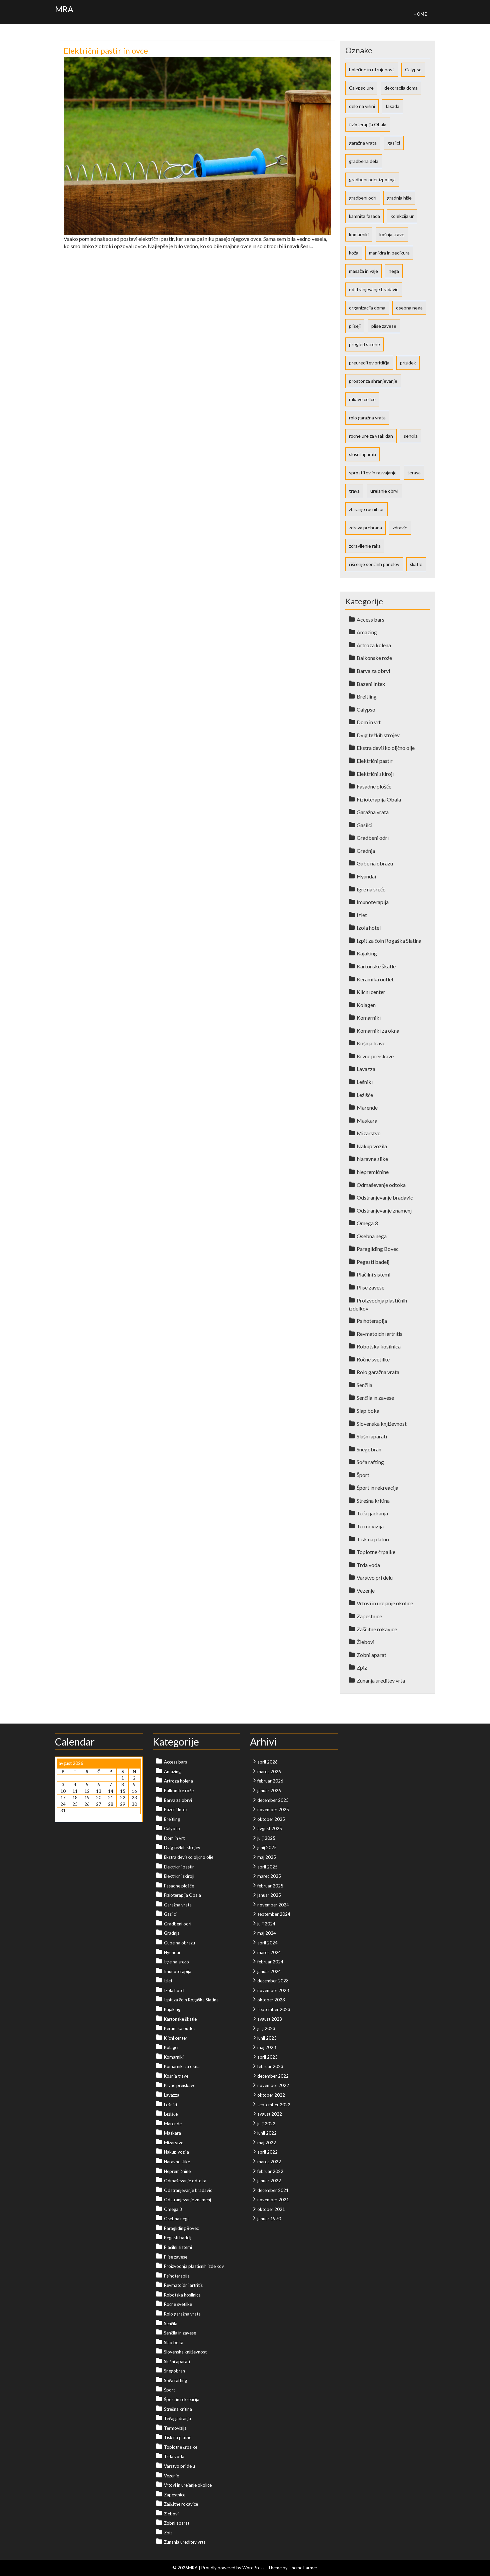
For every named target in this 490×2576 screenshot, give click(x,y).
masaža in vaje (363, 271)
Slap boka (368, 1411)
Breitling (367, 696)
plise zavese (384, 326)
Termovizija (370, 1526)
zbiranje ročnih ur (366, 509)
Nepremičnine (373, 1172)
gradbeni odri (363, 198)
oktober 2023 (271, 2000)
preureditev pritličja (369, 363)
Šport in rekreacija (377, 1488)
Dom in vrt (369, 722)
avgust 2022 (270, 2114)
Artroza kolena (374, 645)
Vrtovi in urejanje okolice (385, 1603)
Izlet (362, 915)
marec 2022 (269, 2162)
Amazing (367, 632)
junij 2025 (267, 1847)
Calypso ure (361, 88)
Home (420, 14)
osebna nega (409, 308)
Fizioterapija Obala (379, 799)
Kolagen (366, 1005)
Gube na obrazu (375, 863)
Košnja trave (371, 1043)
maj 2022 (267, 2143)
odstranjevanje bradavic (374, 289)
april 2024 (267, 1943)
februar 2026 (270, 1781)
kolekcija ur (402, 216)
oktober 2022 (271, 2095)
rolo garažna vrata (367, 418)
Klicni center (371, 992)
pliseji (355, 326)
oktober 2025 (271, 1819)
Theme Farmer (303, 2568)
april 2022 (267, 2152)
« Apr (62, 1817)
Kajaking (367, 953)
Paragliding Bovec (378, 1249)
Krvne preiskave (375, 1056)
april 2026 (267, 1762)
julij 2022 (266, 2124)
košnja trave (392, 234)
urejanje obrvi (384, 491)
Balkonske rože (374, 658)
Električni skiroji (375, 774)
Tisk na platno (373, 1539)
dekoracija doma (401, 88)
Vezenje (366, 1590)
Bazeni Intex (371, 684)
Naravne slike (372, 1159)
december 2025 (273, 1800)
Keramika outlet (375, 979)
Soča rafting (370, 1462)
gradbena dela (364, 161)
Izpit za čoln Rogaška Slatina (389, 941)
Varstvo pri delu (375, 1577)
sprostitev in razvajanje (373, 473)
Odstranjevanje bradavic (385, 1197)
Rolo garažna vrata (378, 1372)
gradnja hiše (399, 198)
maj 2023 (267, 2047)
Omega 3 (367, 1223)
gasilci (394, 143)
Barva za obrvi (373, 671)
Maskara (367, 1120)
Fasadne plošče (374, 786)
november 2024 (273, 1905)
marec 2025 (269, 1876)
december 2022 (273, 2076)
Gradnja (366, 851)
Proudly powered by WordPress (233, 2568)
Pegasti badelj (373, 1262)
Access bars (370, 619)
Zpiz (362, 1667)
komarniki (359, 234)
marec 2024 (269, 1952)
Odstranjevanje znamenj (384, 1210)
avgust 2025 (270, 1828)
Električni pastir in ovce (106, 50)
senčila (411, 436)
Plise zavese (370, 1287)
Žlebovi (365, 1642)
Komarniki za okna (378, 1030)
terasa (414, 473)
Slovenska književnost (382, 1424)
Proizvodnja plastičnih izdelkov (194, 2266)
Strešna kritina (373, 1501)
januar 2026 (269, 1791)
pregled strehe (364, 344)
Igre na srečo (371, 889)
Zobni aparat (371, 1655)
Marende (367, 1107)
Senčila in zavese (375, 1398)
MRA (64, 9)
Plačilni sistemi (373, 1274)
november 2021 (273, 2200)
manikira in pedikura (389, 253)
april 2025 (267, 1867)
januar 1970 (269, 2219)
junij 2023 (267, 2038)
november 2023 (273, 1990)
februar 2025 (270, 1886)
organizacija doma (367, 308)
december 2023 (273, 1981)
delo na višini (362, 106)
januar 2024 (269, 1971)
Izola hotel (369, 928)
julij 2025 (266, 1838)
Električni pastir (375, 761)
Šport (363, 1475)
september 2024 (274, 1914)
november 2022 (273, 2085)
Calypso (413, 69)
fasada (392, 106)
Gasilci (364, 825)
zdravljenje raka (365, 546)
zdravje (400, 527)
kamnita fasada (364, 216)
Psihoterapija (372, 1321)
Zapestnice (369, 1616)
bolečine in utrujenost (372, 69)
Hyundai (366, 876)
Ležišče (365, 1095)
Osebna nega (372, 1236)
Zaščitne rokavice (377, 1629)
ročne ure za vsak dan (371, 436)
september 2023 (274, 2009)
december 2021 (273, 2190)
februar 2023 (270, 2066)
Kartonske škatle (376, 966)
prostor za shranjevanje (373, 381)
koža (354, 253)
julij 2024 (266, 1924)
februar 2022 (270, 2171)
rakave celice (362, 399)
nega (394, 271)
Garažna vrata (373, 812)
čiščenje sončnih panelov (374, 564)
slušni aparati (362, 454)
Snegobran (369, 1449)
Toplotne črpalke (376, 1552)
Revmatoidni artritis (379, 1334)
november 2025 (273, 1809)
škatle (416, 564)
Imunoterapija (373, 902)
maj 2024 (267, 1933)
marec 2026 (269, 1772)
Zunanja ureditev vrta (381, 1680)
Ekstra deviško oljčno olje (386, 748)
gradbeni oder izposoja (372, 179)
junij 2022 (267, 2133)
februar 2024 (270, 1962)
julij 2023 (266, 2028)
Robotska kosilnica (379, 1346)
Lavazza (366, 1069)
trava (354, 491)
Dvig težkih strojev (378, 735)
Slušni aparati (372, 1436)
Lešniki (365, 1082)
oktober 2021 (271, 2209)
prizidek (408, 363)
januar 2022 (269, 2181)
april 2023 (267, 2057)
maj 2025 (267, 1857)
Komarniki (369, 1018)
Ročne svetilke (373, 1359)
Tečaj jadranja (372, 1513)
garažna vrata (363, 143)
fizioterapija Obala (368, 124)
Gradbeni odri (373, 838)
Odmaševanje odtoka (381, 1185)
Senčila (364, 1385)
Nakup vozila (372, 1146)
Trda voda (368, 1565)
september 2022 (274, 2105)
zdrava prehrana (365, 527)
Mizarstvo (369, 1133)
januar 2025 (269, 1895)
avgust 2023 (270, 2019)
